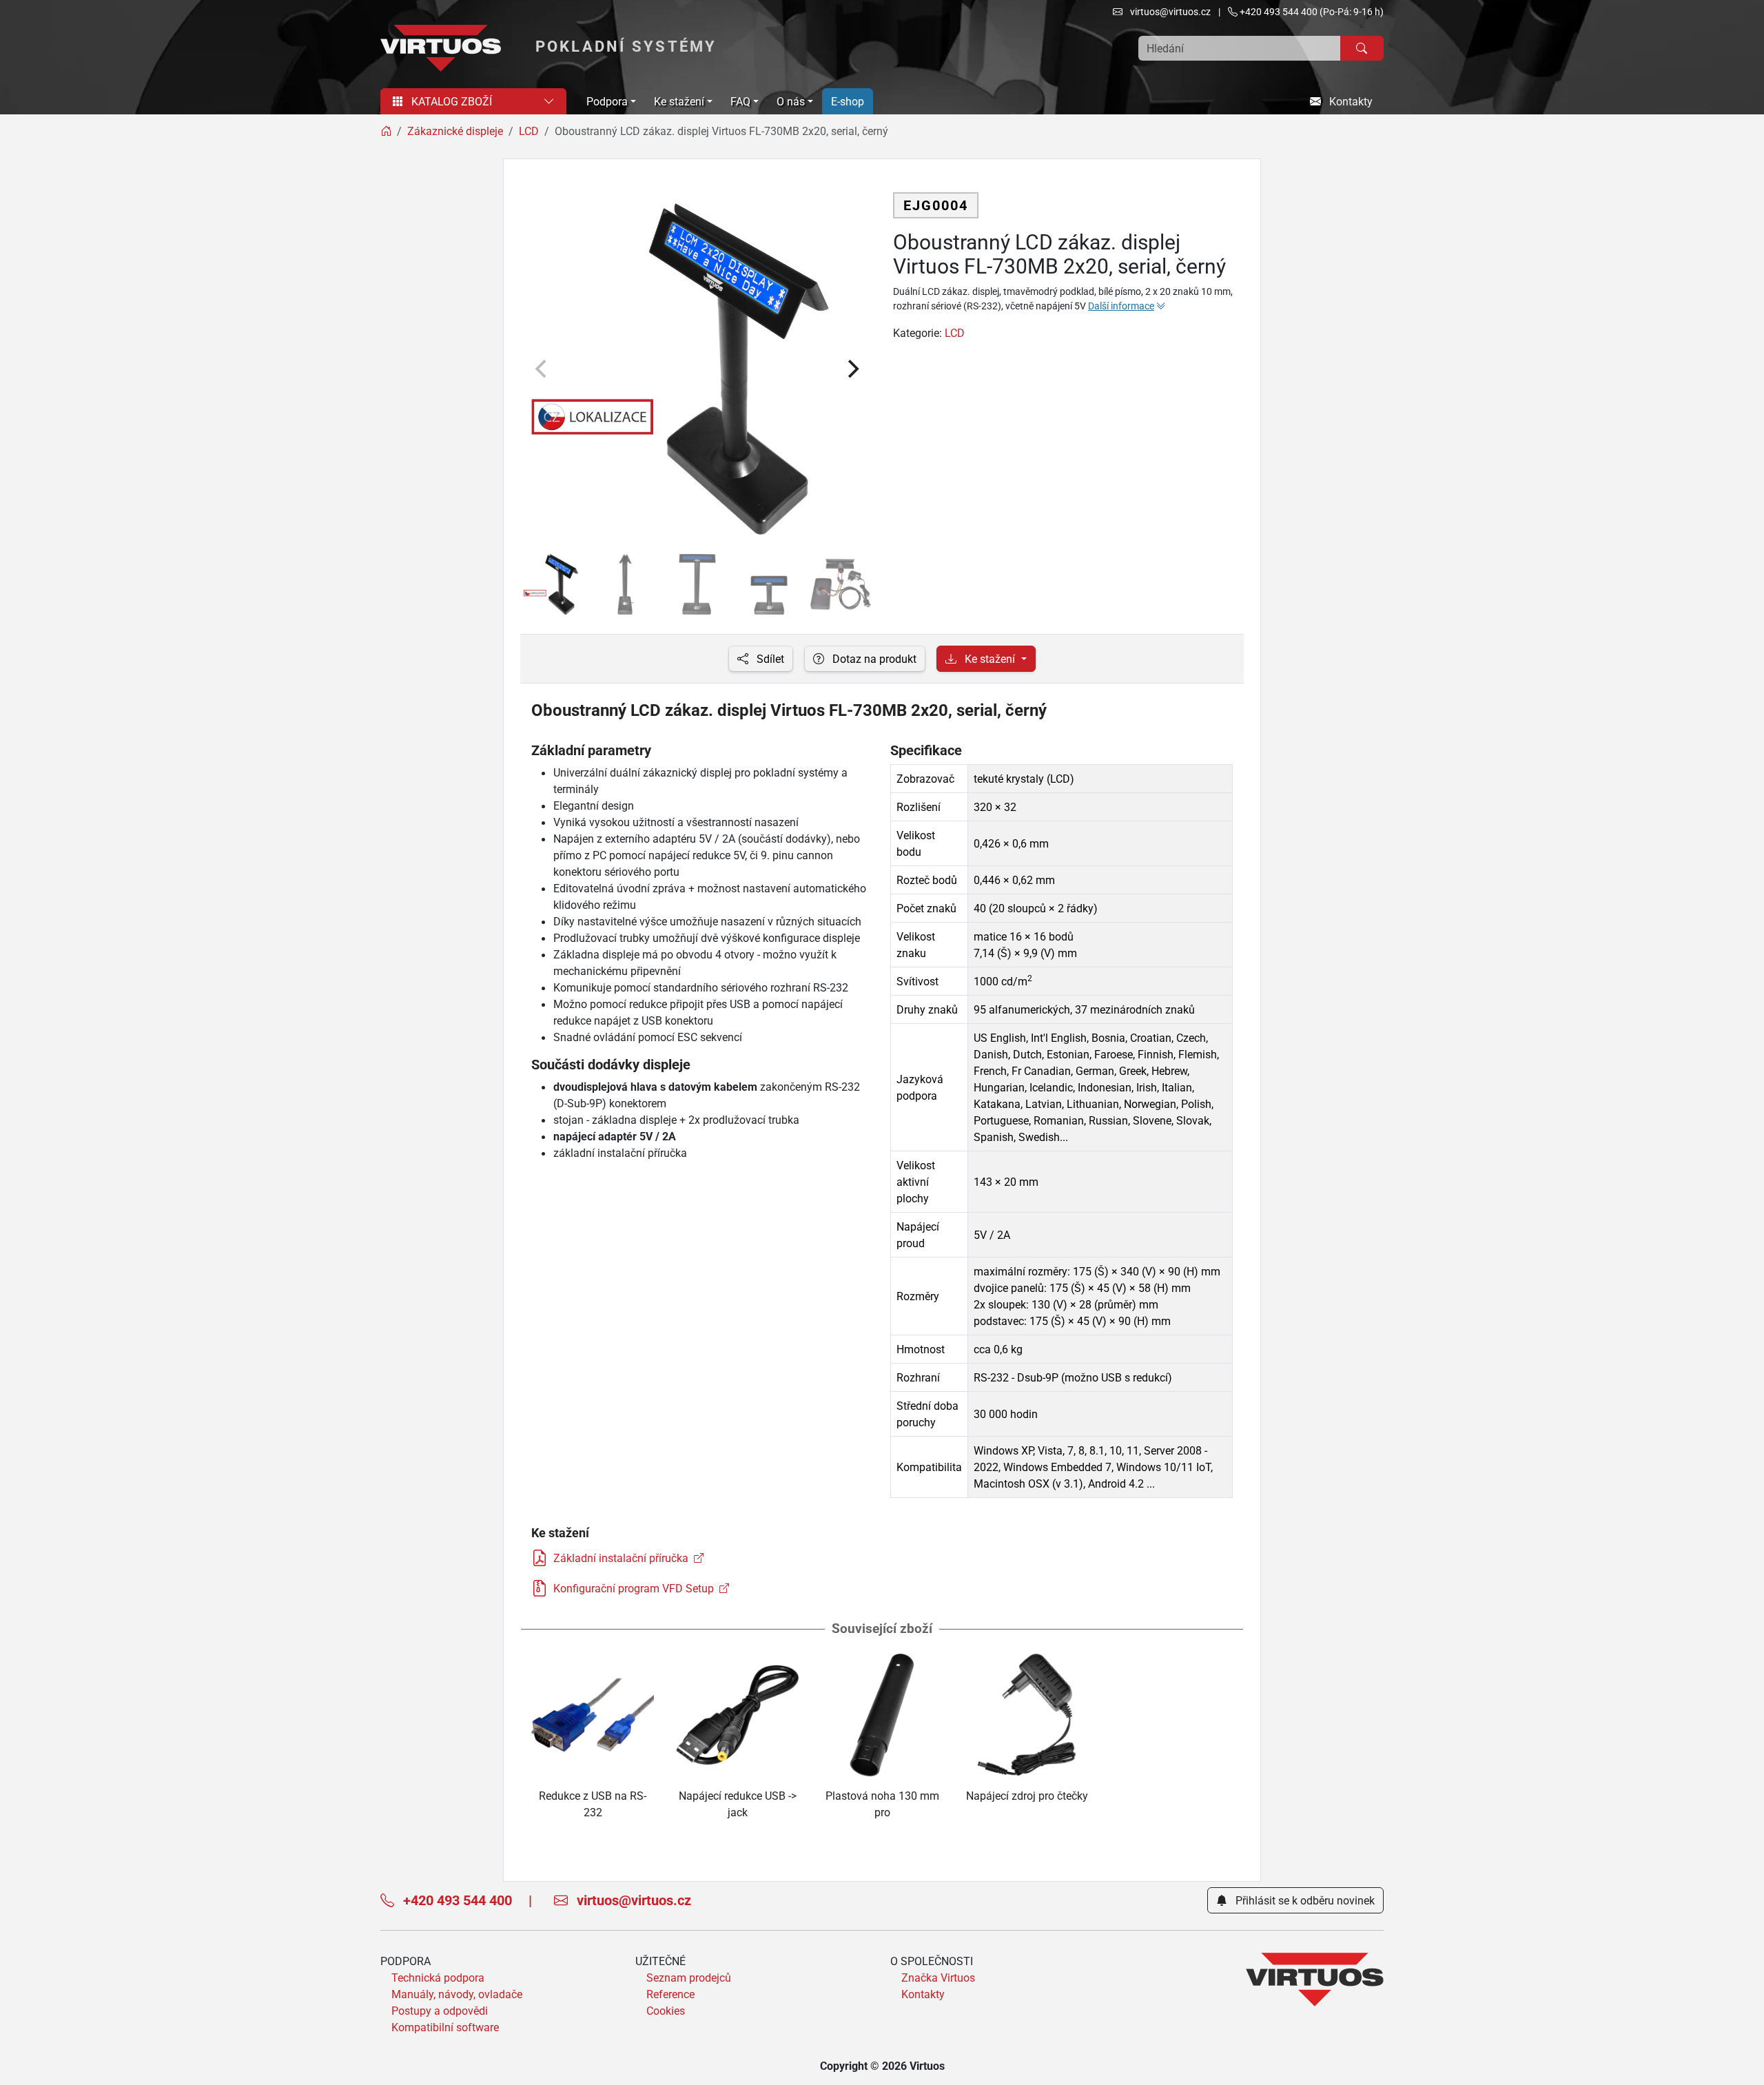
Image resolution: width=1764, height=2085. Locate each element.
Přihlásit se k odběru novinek (1304, 1900)
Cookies (666, 2011)
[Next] (852, 369)
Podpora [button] (607, 101)
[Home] (386, 131)
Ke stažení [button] (679, 101)
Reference (670, 1994)
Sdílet (769, 659)
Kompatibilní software (445, 2027)
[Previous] (542, 369)
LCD (955, 333)
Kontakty (1350, 101)
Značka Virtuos (938, 1978)
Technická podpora (438, 1978)
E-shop (848, 101)
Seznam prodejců (689, 1978)
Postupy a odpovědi (440, 2011)
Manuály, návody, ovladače (457, 1994)
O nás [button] (791, 101)
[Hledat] (1362, 48)
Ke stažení (990, 659)
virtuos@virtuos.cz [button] (1169, 11)
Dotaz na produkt (873, 659)
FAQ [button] (740, 101)
